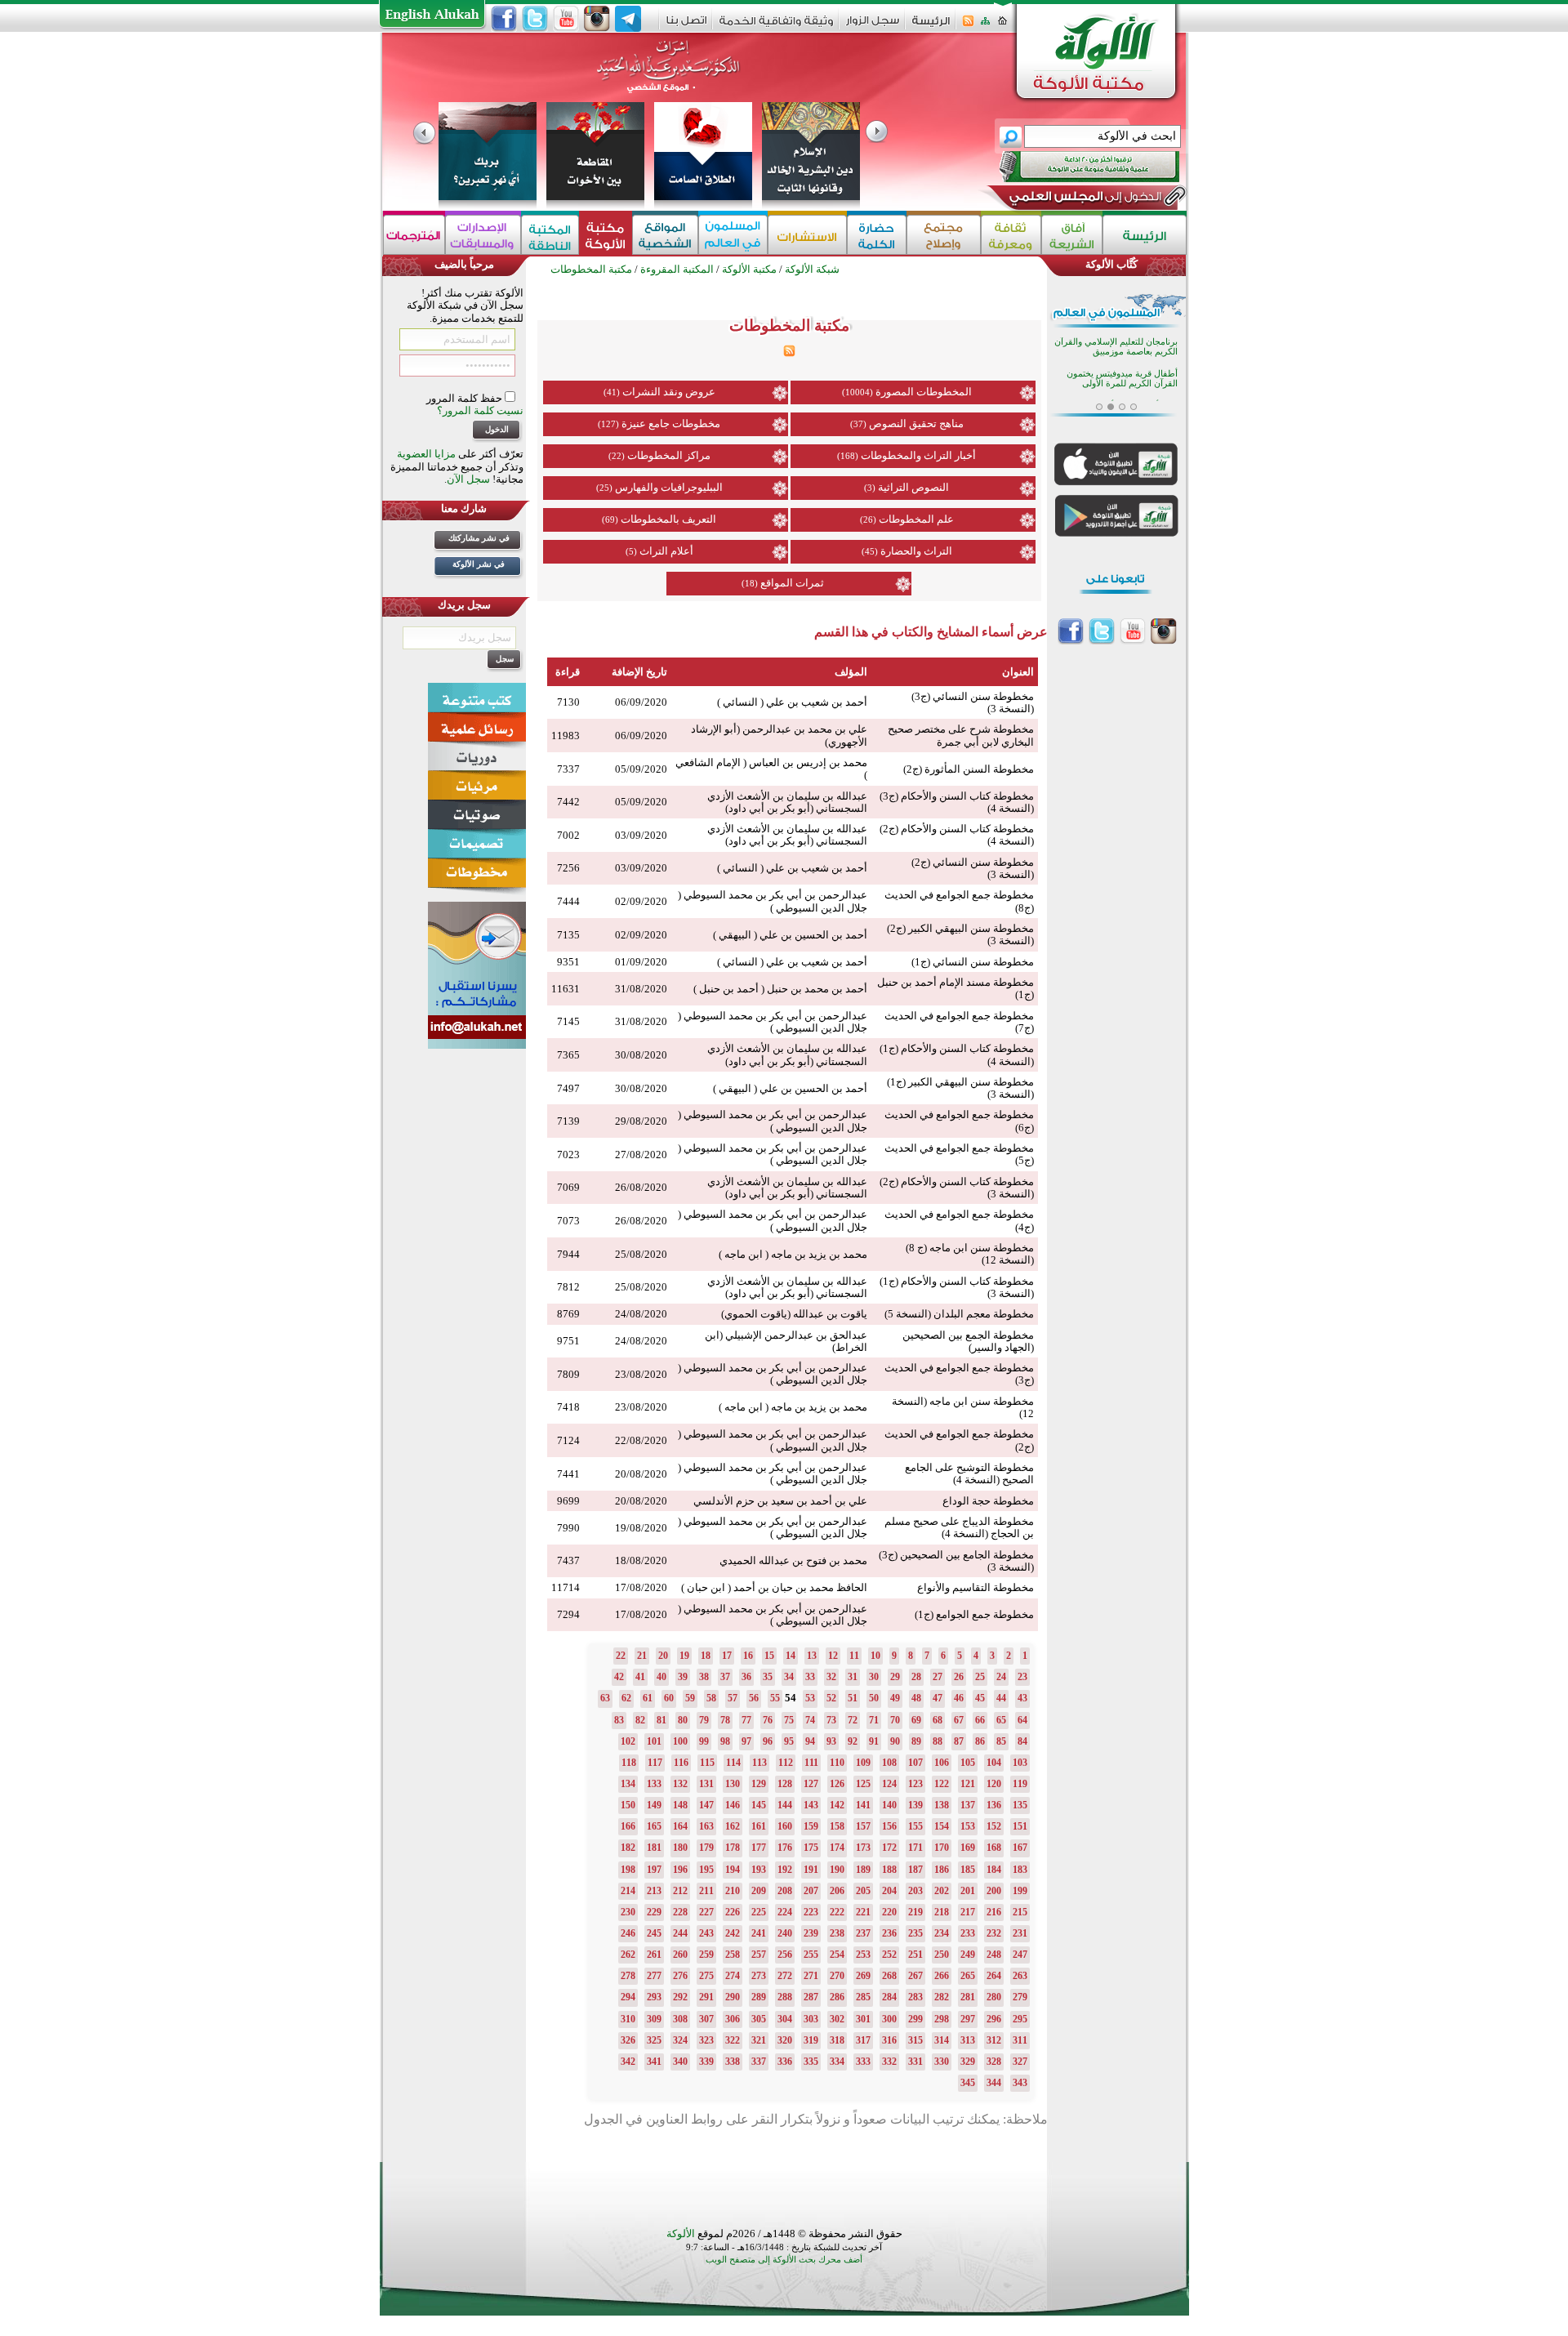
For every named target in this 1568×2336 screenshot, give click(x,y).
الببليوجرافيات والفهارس (669, 487)
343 (1020, 2083)
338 (733, 2062)
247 (1020, 1955)
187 (915, 1870)
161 (759, 1826)
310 (628, 2019)
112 (786, 1763)
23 (1022, 1677)
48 (916, 1698)
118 (629, 1763)
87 (959, 1741)
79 (704, 1720)
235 (915, 1933)
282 (942, 1997)
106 (942, 1763)
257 (759, 1955)
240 (785, 1933)
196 (680, 1870)
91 (874, 1741)
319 (811, 2040)
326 (628, 2040)
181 (654, 1848)
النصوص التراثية (913, 487)
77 (746, 1720)
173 (863, 1848)
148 (680, 1805)
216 (994, 1912)
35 (768, 1677)
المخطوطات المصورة (924, 392)
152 (994, 1826)
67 (959, 1720)
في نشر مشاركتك (479, 538)
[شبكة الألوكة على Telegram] (628, 19)
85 (1001, 1741)
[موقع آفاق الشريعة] (1072, 235)
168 (994, 1848)
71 (874, 1720)
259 (706, 1955)
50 (874, 1698)
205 (863, 1891)
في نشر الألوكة (479, 564)
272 (785, 1976)
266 (942, 1976)
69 (916, 1720)
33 (810, 1677)
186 (942, 1870)
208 (785, 1891)
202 (942, 1891)
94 (810, 1741)
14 (791, 1656)
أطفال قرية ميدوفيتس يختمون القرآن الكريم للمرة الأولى (1122, 357)
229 (654, 1912)
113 (759, 1763)
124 (889, 1784)
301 (863, 2019)
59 (690, 1698)
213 (654, 1891)
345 (968, 2083)
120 (994, 1784)
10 (875, 1656)
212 (680, 1891)
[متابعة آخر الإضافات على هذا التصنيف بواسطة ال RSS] (789, 353)
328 (994, 2062)
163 (706, 1826)
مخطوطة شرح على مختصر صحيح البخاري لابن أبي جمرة (961, 735)
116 (681, 1763)
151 (1020, 1826)
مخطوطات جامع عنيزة (671, 424)
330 (942, 2062)
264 (994, 1976)
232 (994, 1933)
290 (733, 1997)
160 (785, 1826)
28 (916, 1677)
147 (706, 1805)
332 (889, 2062)
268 (889, 1976)
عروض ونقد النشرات (669, 392)
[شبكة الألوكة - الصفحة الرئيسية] (931, 27)
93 (831, 1741)
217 (968, 1912)
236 (889, 1933)
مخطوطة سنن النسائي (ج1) (973, 962)
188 (889, 1870)
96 (768, 1741)
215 (1020, 1912)
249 (968, 1955)
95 (789, 1741)
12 (833, 1656)
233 (968, 1933)
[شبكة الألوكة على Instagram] (597, 19)
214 (628, 1891)
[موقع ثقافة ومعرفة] (1011, 235)
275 (706, 1976)
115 (707, 1763)
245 (654, 1933)
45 (980, 1698)
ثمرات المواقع (792, 583)
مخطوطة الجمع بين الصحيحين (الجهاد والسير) (968, 1341)
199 (1020, 1891)
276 (680, 1976)
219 (915, 1912)
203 (915, 1891)
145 (759, 1805)
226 (733, 1912)
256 (785, 1955)
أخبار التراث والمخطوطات (918, 455)
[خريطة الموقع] (985, 26)
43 (1022, 1698)
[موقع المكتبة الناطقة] (550, 235)
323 (706, 2040)
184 (994, 1870)
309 (654, 2019)
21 (642, 1656)
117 (655, 1763)
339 (706, 2062)
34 (789, 1677)
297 (968, 2019)
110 (837, 1763)
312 (994, 2040)
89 (916, 1741)
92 (853, 1741)
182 (628, 1848)
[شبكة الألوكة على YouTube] (566, 19)
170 (942, 1848)
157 (863, 1826)
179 (706, 1848)
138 (942, 1805)
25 (980, 1677)
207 (811, 1891)
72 (853, 1720)
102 (628, 1741)
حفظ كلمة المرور (465, 398)
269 (863, 1976)
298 (942, 2019)
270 (837, 1976)
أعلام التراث (666, 551)
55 (775, 1698)
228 (680, 1912)
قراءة (568, 672)
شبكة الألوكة (812, 269)
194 (733, 1870)
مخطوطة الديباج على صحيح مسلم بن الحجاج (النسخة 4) (959, 1527)
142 (837, 1805)
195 (706, 1870)
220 (889, 1912)
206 (837, 1891)
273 (759, 1976)
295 (1020, 2019)
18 (706, 1656)
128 (785, 1784)
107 (915, 1763)
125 (863, 1784)
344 (994, 2083)
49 (895, 1698)
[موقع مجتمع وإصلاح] (944, 235)
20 (663, 1656)
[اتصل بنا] (686, 26)
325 (654, 2040)
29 (895, 1677)
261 (654, 1955)
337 (759, 2062)
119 (1020, 1784)
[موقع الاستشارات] (807, 235)
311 (1020, 2040)
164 (680, 1826)
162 (733, 1826)
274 (733, 1976)
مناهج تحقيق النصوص (916, 424)
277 (654, 1976)
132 (680, 1784)
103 (1020, 1763)
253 (863, 1955)
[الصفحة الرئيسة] (1002, 26)
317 (863, 2040)
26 (959, 1677)
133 (654, 1784)
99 (704, 1741)
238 (837, 1933)
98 (725, 1741)
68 (938, 1720)
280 (994, 1997)
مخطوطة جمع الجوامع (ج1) (974, 1614)
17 (727, 1656)
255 (811, 1955)
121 (968, 1784)
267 (915, 1976)
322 (733, 2040)
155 (915, 1826)
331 (915, 2062)
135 (1020, 1805)
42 (619, 1677)
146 (733, 1805)
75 (789, 1720)
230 (628, 1912)
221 (863, 1912)
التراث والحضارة (916, 551)
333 (863, 2062)
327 (1020, 2062)
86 (980, 1741)
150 (628, 1805)
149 (654, 1805)
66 (980, 1720)
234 (942, 1933)
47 (938, 1698)
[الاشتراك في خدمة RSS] (968, 26)
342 (628, 2062)
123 (915, 1784)
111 (811, 1763)
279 (1020, 1997)
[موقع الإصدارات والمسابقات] (483, 235)
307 (706, 2019)
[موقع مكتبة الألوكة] (606, 235)
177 (759, 1848)
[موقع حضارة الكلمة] (877, 235)
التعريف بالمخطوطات (668, 519)
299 (915, 2019)
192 (785, 1870)
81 (661, 1720)
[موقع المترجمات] (414, 235)
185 (968, 1870)
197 (654, 1870)
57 (733, 1698)
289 (759, 1997)
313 (968, 2040)
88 (938, 1741)
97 (746, 1741)
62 (626, 1698)
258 (733, 1955)
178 (733, 1848)
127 (811, 1784)
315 (915, 2040)
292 (680, 1997)
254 (837, 1955)
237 (863, 1933)
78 (725, 1720)
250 (942, 1955)
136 (994, 1805)
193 (759, 1870)
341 (654, 2062)
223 (811, 1912)
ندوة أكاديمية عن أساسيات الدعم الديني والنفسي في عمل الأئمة (1118, 388)
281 (968, 1997)
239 (811, 1933)
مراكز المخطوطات (669, 455)
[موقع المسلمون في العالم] (733, 235)
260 (680, 1955)
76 (768, 1720)
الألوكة (681, 2233)
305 (759, 2019)
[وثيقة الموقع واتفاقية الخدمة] (776, 27)
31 (853, 1677)
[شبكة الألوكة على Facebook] (504, 19)
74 (810, 1720)
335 (811, 2062)
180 (680, 1848)
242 (733, 1933)
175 (811, 1848)
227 (706, 1912)
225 (759, 1912)
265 (968, 1976)
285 (863, 1997)
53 (810, 1698)
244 (680, 1933)
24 (1001, 1677)
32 (831, 1677)
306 (733, 2019)
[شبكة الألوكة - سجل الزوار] (873, 26)
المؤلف (851, 672)
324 (680, 2040)
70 (895, 1720)
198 (628, 1870)
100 (680, 1741)
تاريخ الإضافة (639, 672)
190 (837, 1870)
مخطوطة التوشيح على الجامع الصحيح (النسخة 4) (969, 1473)
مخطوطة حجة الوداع (988, 1501)
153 (968, 1826)
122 (942, 1784)
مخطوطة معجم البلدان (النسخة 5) (959, 1314)
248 (994, 1955)
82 (640, 1720)
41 (640, 1677)
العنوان (1018, 672)
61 (648, 1698)
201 (968, 1891)
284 (889, 1997)
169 (968, 1848)
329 (968, 2062)
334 (837, 2062)
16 (748, 1656)
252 (889, 1955)
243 (706, 1933)
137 (968, 1805)
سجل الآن (468, 479)
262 (628, 1955)
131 (706, 1784)
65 (1001, 1720)
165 (654, 1826)
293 (654, 1997)
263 (1020, 1976)
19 (684, 1656)
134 (628, 1784)
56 (754, 1698)
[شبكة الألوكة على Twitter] (535, 19)
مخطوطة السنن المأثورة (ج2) (969, 769)
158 (837, 1826)
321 (759, 2040)
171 (915, 1848)
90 (895, 1741)
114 (733, 1763)
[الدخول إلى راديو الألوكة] (1075, 167)
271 (811, 1976)
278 (628, 1976)
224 (785, 1912)
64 (1022, 1720)
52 (831, 1698)
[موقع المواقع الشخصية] (665, 235)
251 (915, 1955)
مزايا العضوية (426, 454)
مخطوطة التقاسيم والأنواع (976, 1587)
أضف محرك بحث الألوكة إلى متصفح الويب (784, 2260)
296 (994, 2019)
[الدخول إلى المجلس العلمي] (1084, 199)
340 (680, 2062)
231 (1020, 1933)
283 (915, 1997)
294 (628, 1997)
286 (837, 1997)
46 (959, 1698)
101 (654, 1741)
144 (785, 1805)
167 (1020, 1848)
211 (706, 1891)
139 (915, 1805)
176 (785, 1848)
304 (785, 2019)
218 (942, 1912)
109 (863, 1763)
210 (733, 1891)
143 (811, 1805)
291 (706, 1997)
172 (889, 1848)
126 (837, 1784)
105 (968, 1763)
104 (994, 1763)
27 (938, 1677)
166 (628, 1826)
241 (759, 1933)
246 (628, 1933)
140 (889, 1805)
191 (811, 1870)
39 (683, 1677)
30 (874, 1677)
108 (889, 1763)
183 (1020, 1870)
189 (863, 1870)
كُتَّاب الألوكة (1111, 264)
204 (889, 1891)
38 (704, 1677)
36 (746, 1677)
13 (812, 1656)
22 (621, 1656)
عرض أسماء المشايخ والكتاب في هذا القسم (931, 632)
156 (889, 1826)
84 (1022, 1741)
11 (854, 1656)
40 (661, 1677)
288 (785, 1997)
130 (733, 1784)
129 (759, 1784)
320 (785, 2040)
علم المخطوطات (916, 519)
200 (994, 1891)
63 (605, 1698)
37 (725, 1677)
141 (863, 1805)
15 (769, 1656)
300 (889, 2019)
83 (619, 1720)
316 (889, 2040)
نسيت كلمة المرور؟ (480, 410)
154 (942, 1826)
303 (811, 2019)
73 (831, 1720)
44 (1001, 1698)
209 (759, 1891)
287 (811, 1997)
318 (837, 2040)
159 (811, 1826)
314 (942, 2040)
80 (683, 1720)
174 (837, 1848)
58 (711, 1698)
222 (837, 1912)
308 (680, 2019)
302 (837, 2019)
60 (669, 1698)
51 (853, 1698)
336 (785, 2062)
